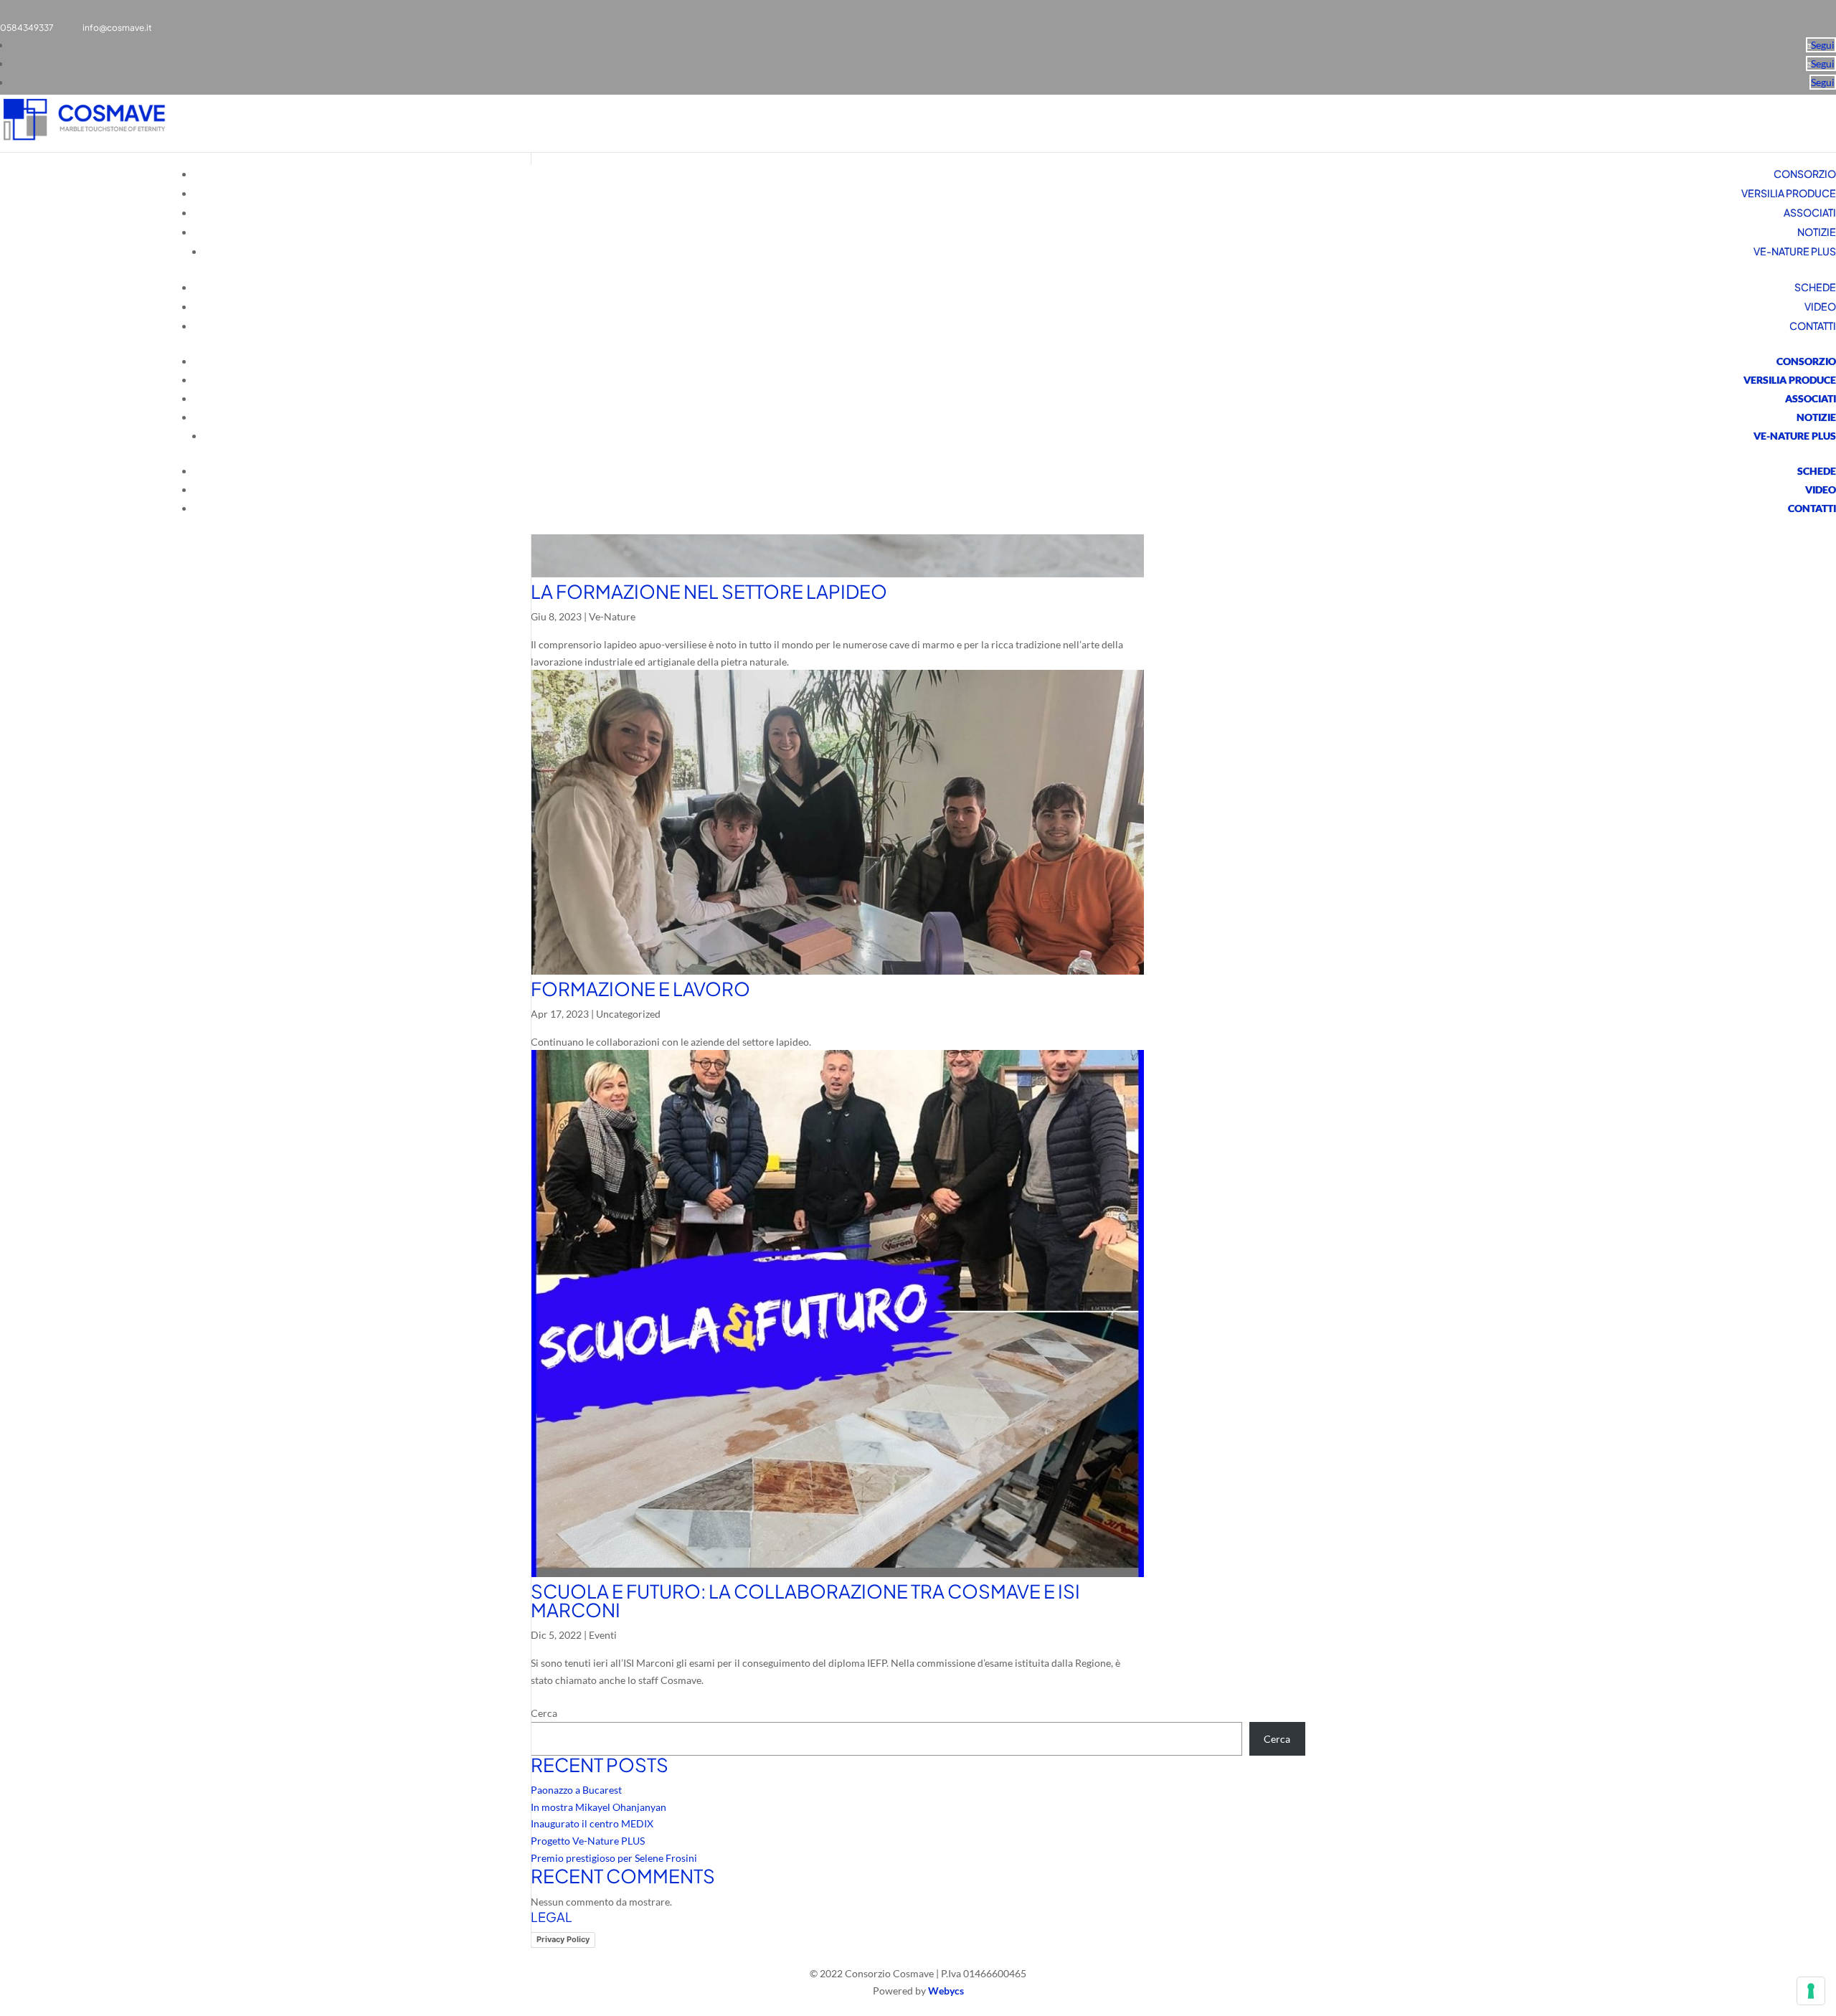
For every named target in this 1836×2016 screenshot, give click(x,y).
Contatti (1813, 326)
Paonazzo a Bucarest (576, 1790)
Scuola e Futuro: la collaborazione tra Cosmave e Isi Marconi (805, 1600)
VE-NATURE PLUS (1795, 251)
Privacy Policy (563, 1939)
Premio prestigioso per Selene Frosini (614, 1858)
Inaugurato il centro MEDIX (592, 1823)
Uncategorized (628, 1014)
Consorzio (1805, 174)
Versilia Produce (1789, 193)
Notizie (1817, 232)
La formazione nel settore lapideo (709, 591)
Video (1820, 306)
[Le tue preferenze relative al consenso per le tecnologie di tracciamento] (1811, 1991)
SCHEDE (1815, 287)
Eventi (603, 1635)
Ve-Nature (612, 616)
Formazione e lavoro (640, 989)
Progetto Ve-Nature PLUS (588, 1841)
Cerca (544, 1713)
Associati (1810, 212)
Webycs (946, 1991)
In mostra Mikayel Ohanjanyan (598, 1807)
